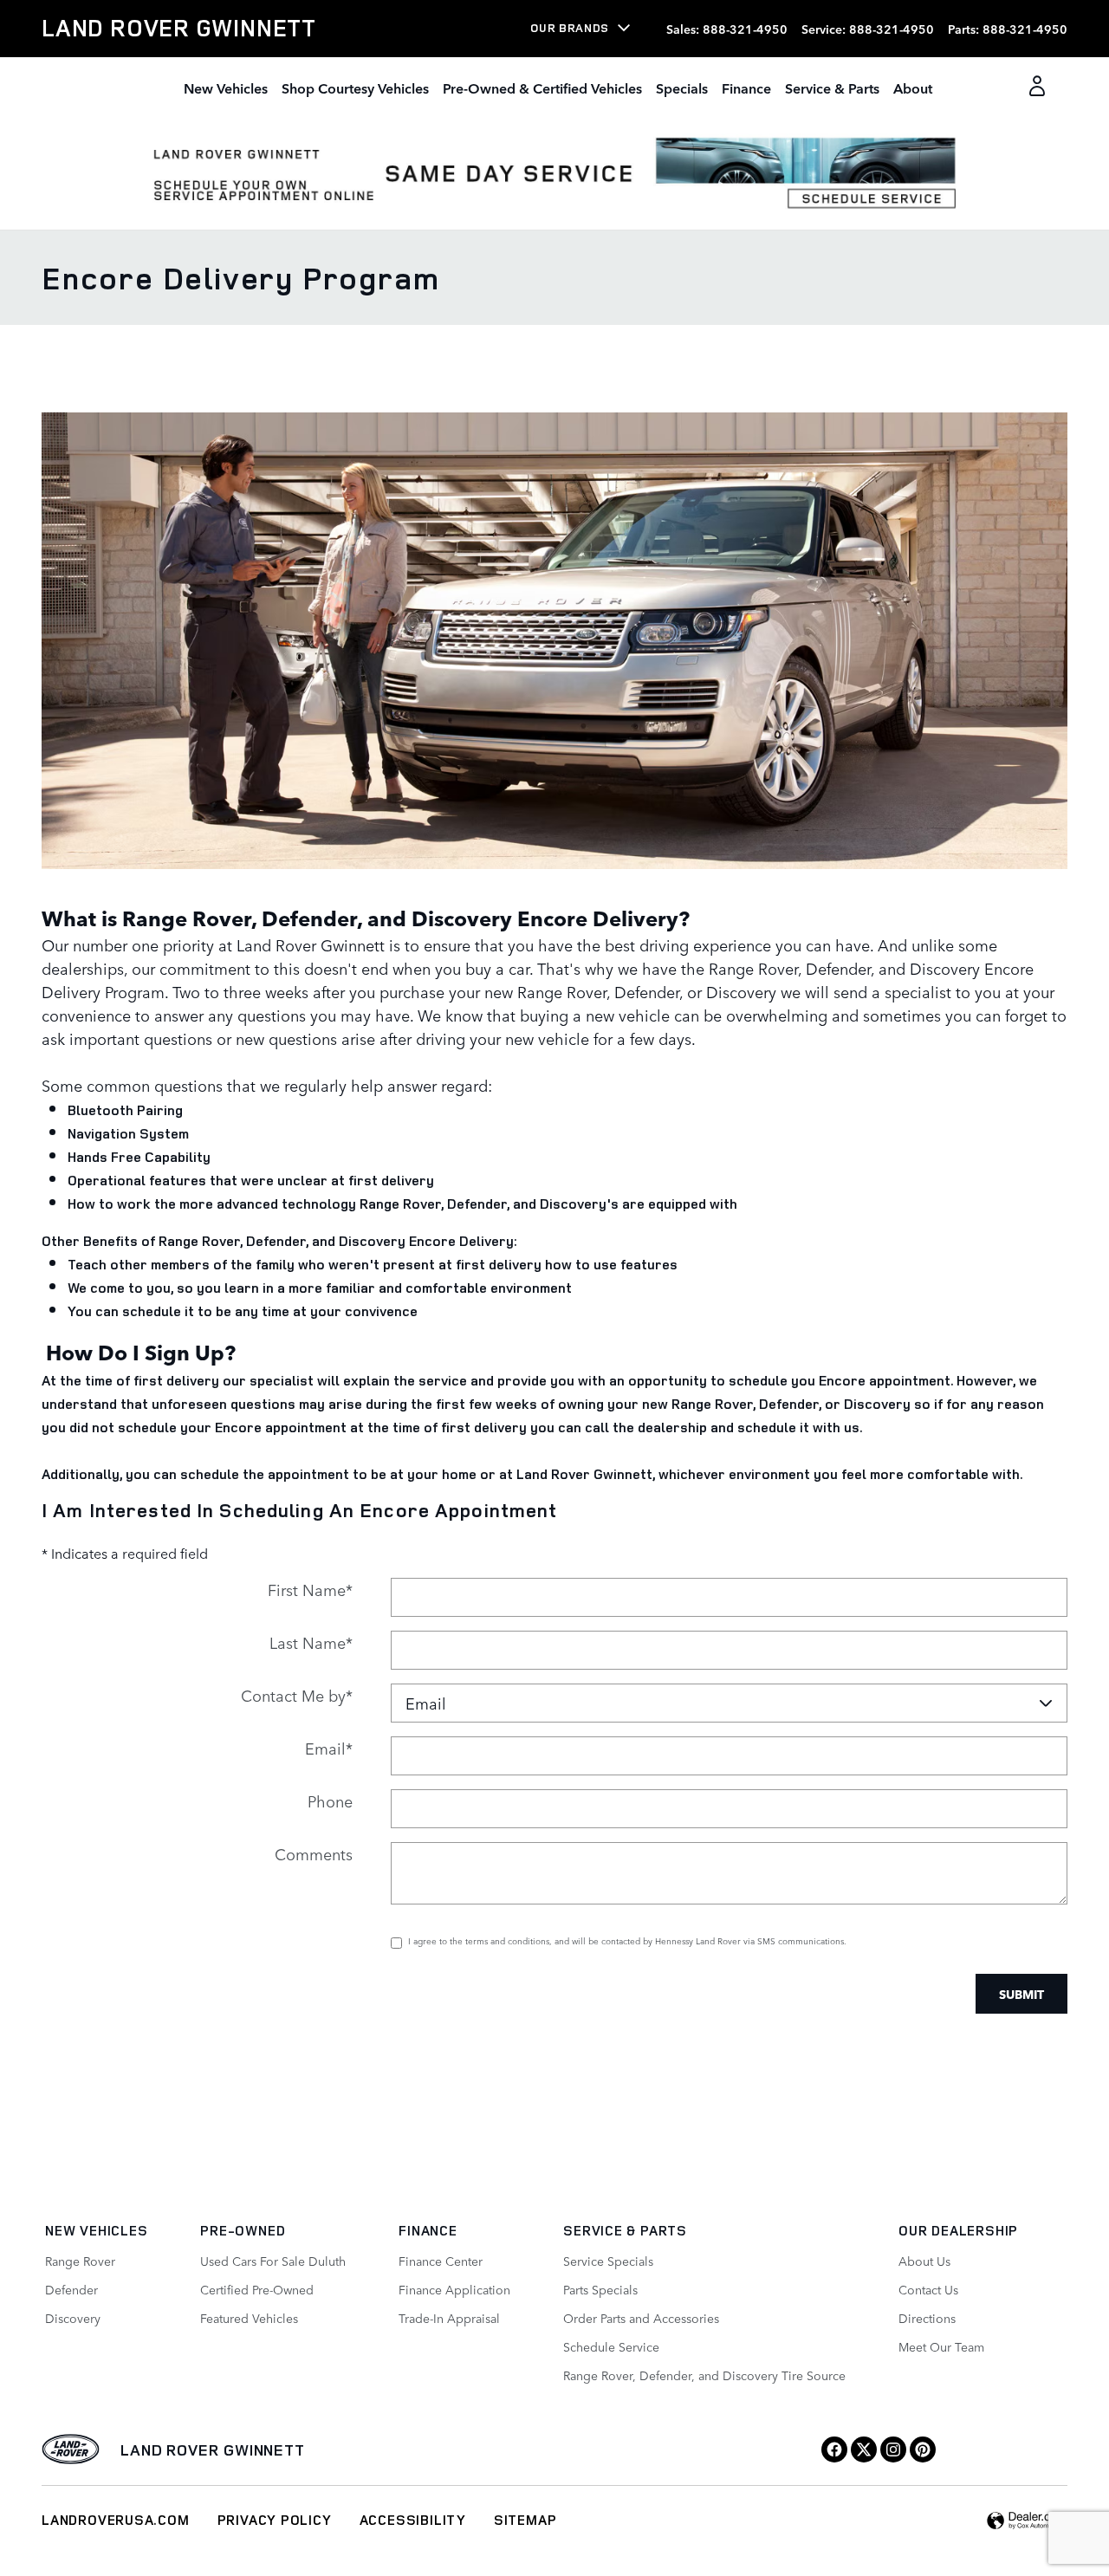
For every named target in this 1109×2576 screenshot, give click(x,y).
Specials (682, 88)
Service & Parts (832, 88)
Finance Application (454, 2289)
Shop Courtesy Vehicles (355, 88)
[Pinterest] (923, 2449)
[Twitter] (864, 2449)
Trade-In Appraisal (449, 2318)
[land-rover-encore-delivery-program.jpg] (554, 641)
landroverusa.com (116, 2520)
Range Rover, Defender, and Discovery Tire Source (704, 2375)
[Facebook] (834, 2449)
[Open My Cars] (1032, 88)
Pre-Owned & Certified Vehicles (542, 88)
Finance (746, 88)
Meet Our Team (941, 2346)
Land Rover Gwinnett (213, 2449)
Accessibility (413, 2520)
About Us (924, 2261)
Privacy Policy (275, 2520)
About (913, 88)
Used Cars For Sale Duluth (273, 2261)
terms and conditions (507, 1940)
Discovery (73, 2318)
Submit (1021, 1994)
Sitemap (525, 2520)
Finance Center (441, 2261)
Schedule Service (611, 2346)
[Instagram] (893, 2449)
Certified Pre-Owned (257, 2289)
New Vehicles (226, 88)
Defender (71, 2289)
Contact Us (928, 2289)
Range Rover (80, 2261)
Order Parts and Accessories (641, 2318)
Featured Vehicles (249, 2318)
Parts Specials (600, 2289)
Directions (927, 2318)
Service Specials (608, 2261)
